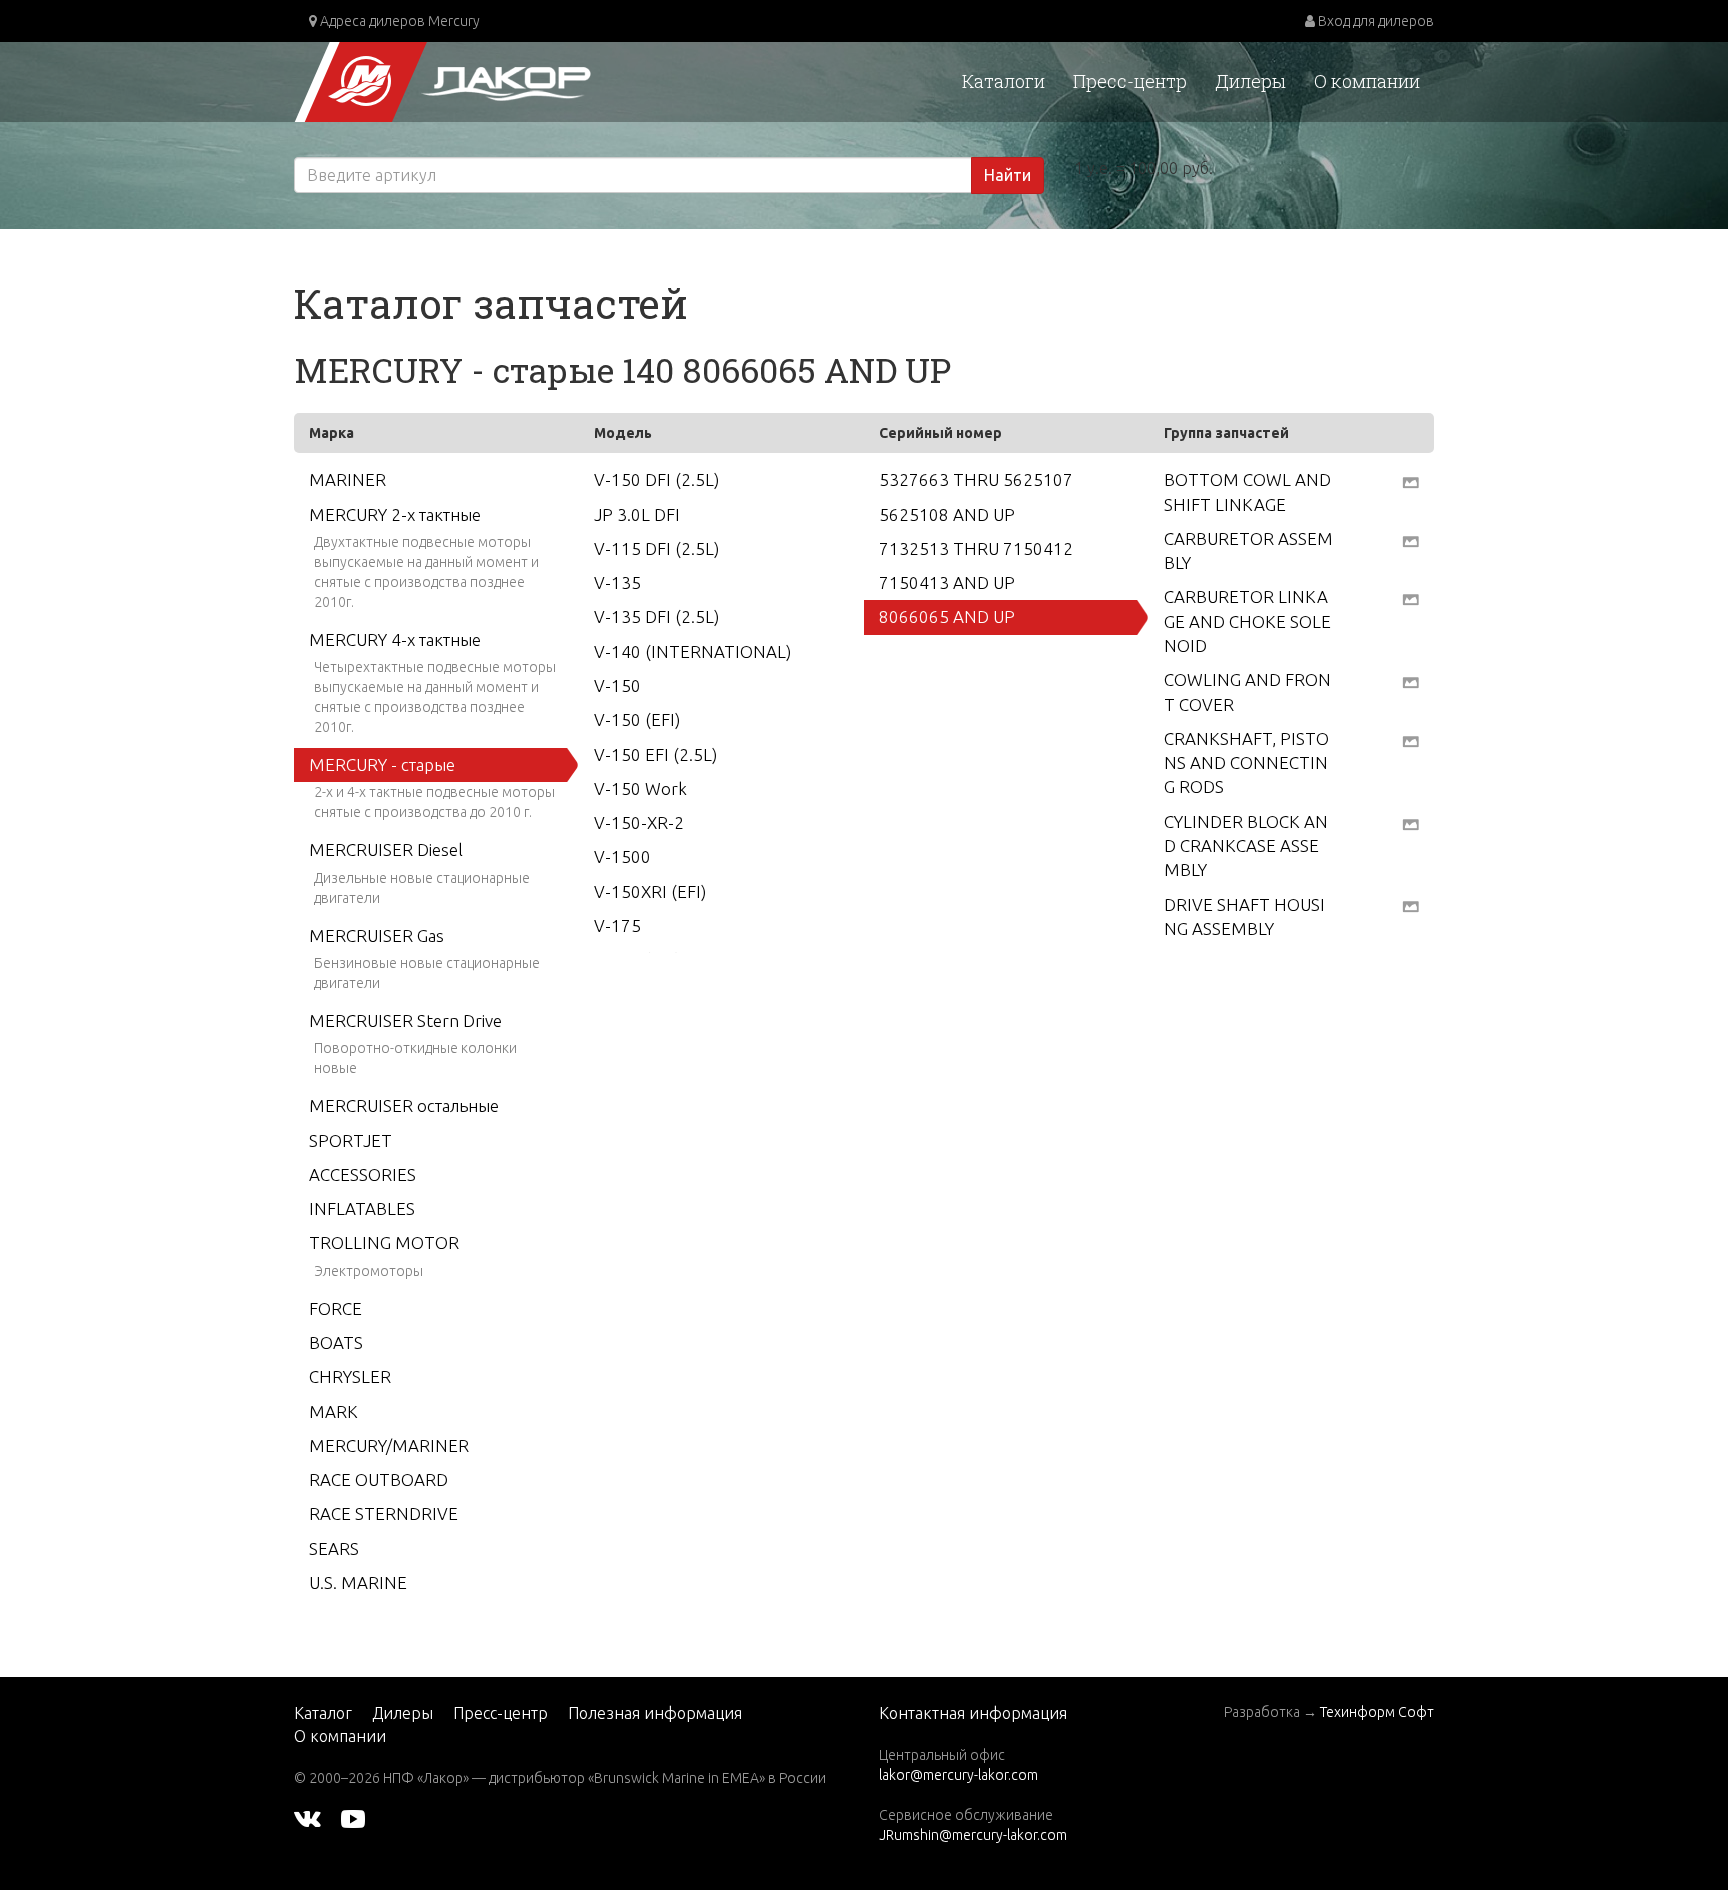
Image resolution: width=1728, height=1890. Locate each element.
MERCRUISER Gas (376, 935)
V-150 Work (640, 788)
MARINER (347, 479)
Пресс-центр (1130, 81)
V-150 (617, 685)
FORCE (335, 1308)
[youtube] (353, 1818)
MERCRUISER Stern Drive (405, 1020)
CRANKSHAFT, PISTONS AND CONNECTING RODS (1246, 763)
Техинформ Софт (1377, 1712)
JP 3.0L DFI (637, 514)
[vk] (307, 1818)
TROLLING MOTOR (384, 1242)
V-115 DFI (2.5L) (656, 548)
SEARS (334, 1548)
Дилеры (1250, 81)
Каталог (323, 1713)
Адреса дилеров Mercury (398, 21)
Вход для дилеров (1374, 21)
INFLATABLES (362, 1208)
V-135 (617, 582)
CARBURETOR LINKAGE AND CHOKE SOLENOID (1247, 621)
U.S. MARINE (358, 1582)
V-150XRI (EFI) (650, 891)
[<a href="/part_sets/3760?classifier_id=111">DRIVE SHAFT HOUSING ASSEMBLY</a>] (1410, 906)
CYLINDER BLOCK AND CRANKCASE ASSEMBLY (1246, 846)
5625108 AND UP (947, 514)
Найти (1007, 175)
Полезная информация (655, 1713)
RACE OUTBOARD (378, 1479)
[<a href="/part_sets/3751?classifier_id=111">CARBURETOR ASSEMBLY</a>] (1410, 540)
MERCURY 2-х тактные (395, 514)
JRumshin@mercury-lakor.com (973, 1835)
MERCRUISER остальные (404, 1105)
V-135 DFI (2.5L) (656, 616)
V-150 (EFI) (637, 719)
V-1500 (622, 856)
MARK (333, 1411)
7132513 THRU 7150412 (976, 548)
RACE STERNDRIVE (383, 1513)
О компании (1367, 81)
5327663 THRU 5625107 (976, 479)
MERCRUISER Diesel (386, 849)
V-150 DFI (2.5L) (656, 479)
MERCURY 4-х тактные (395, 639)
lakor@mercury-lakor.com (958, 1775)
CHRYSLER (350, 1376)
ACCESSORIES (362, 1174)
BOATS (336, 1342)
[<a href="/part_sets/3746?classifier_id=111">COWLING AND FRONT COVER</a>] (1410, 681)
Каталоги (1003, 81)
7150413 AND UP (947, 582)
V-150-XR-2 (639, 822)
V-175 (617, 925)
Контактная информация (973, 1713)
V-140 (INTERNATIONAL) (692, 651)
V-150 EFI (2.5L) (655, 754)
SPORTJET (350, 1140)
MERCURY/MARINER (389, 1445)
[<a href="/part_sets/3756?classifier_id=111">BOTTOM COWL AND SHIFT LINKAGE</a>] (1410, 481)
